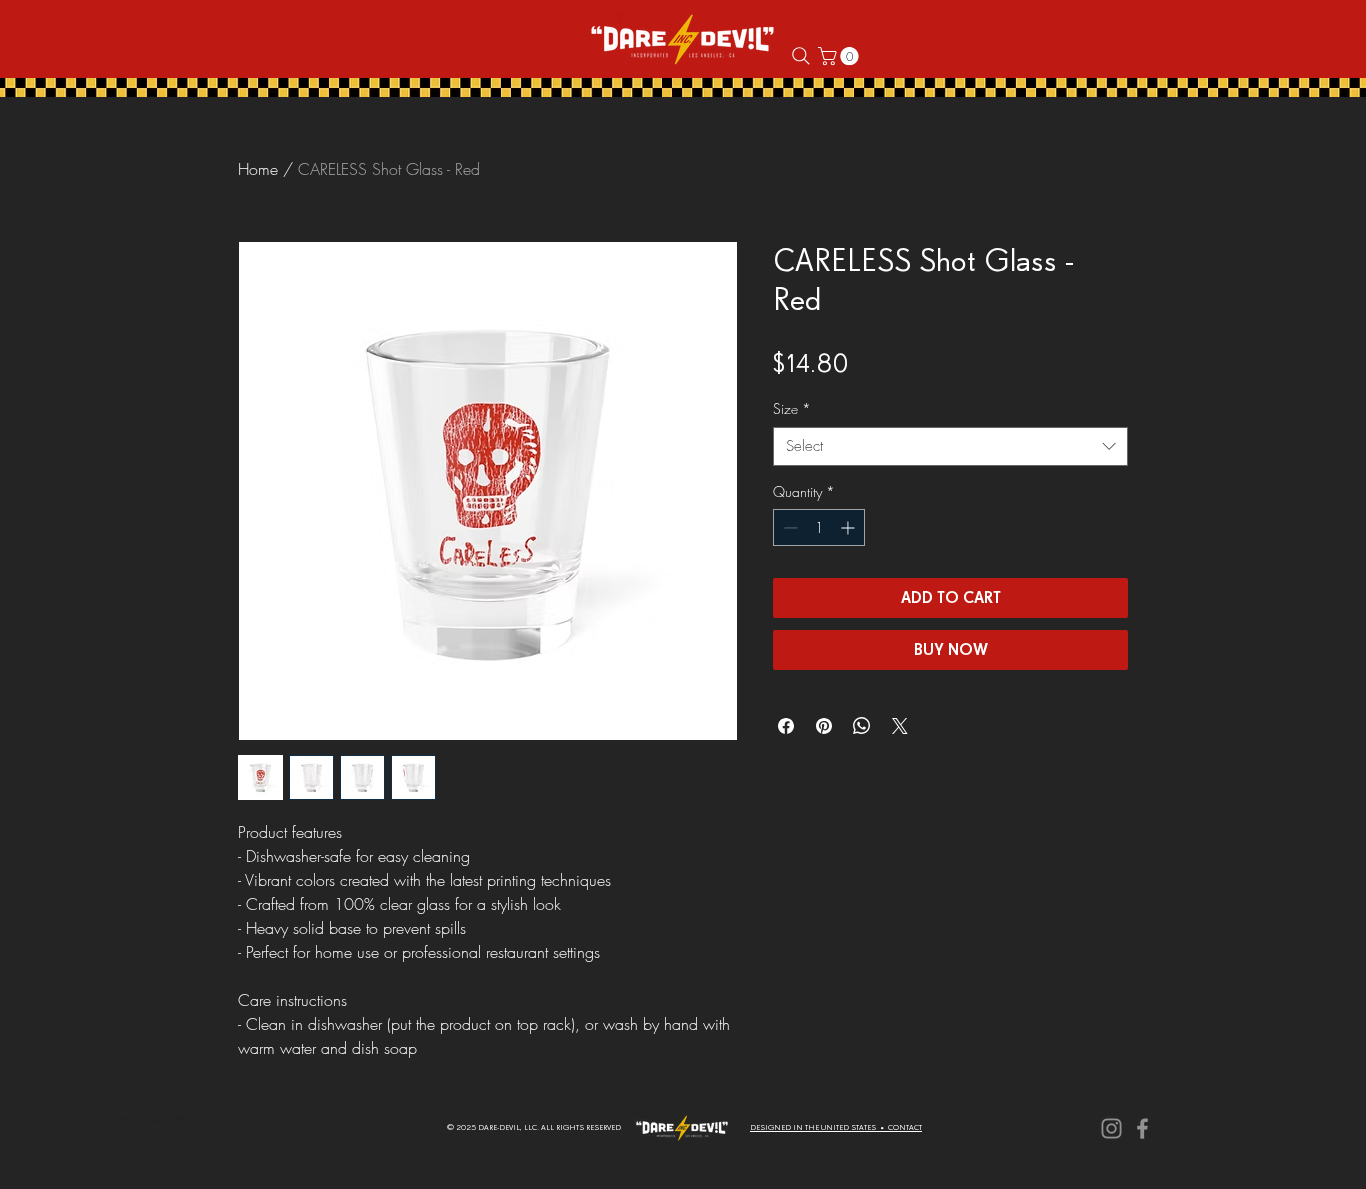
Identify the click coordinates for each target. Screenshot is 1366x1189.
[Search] (800, 56)
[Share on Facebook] (786, 726)
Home (258, 169)
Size (792, 408)
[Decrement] (788, 527)
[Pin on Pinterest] (824, 726)
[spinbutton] (819, 527)
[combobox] (950, 446)
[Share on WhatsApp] (862, 726)
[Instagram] (1111, 1128)
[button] (840, 56)
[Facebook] (1142, 1128)
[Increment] (849, 527)
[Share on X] (900, 726)
